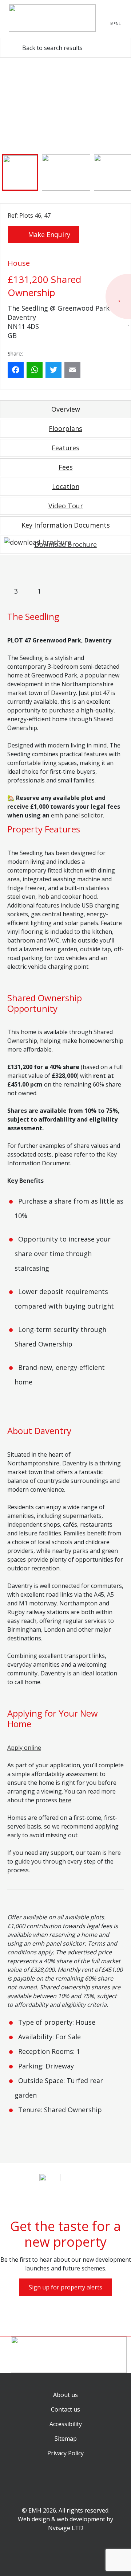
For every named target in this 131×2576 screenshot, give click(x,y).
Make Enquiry (48, 234)
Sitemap (66, 2439)
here (65, 1800)
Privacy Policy (65, 2453)
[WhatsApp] (36, 370)
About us (65, 2395)
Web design (34, 2519)
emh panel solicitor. (78, 815)
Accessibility (66, 2424)
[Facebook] (17, 370)
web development (81, 2519)
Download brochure (66, 544)
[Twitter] (55, 370)
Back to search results (52, 48)
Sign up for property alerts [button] (65, 2287)
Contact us (65, 2409)
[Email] (74, 370)
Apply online (24, 1748)
